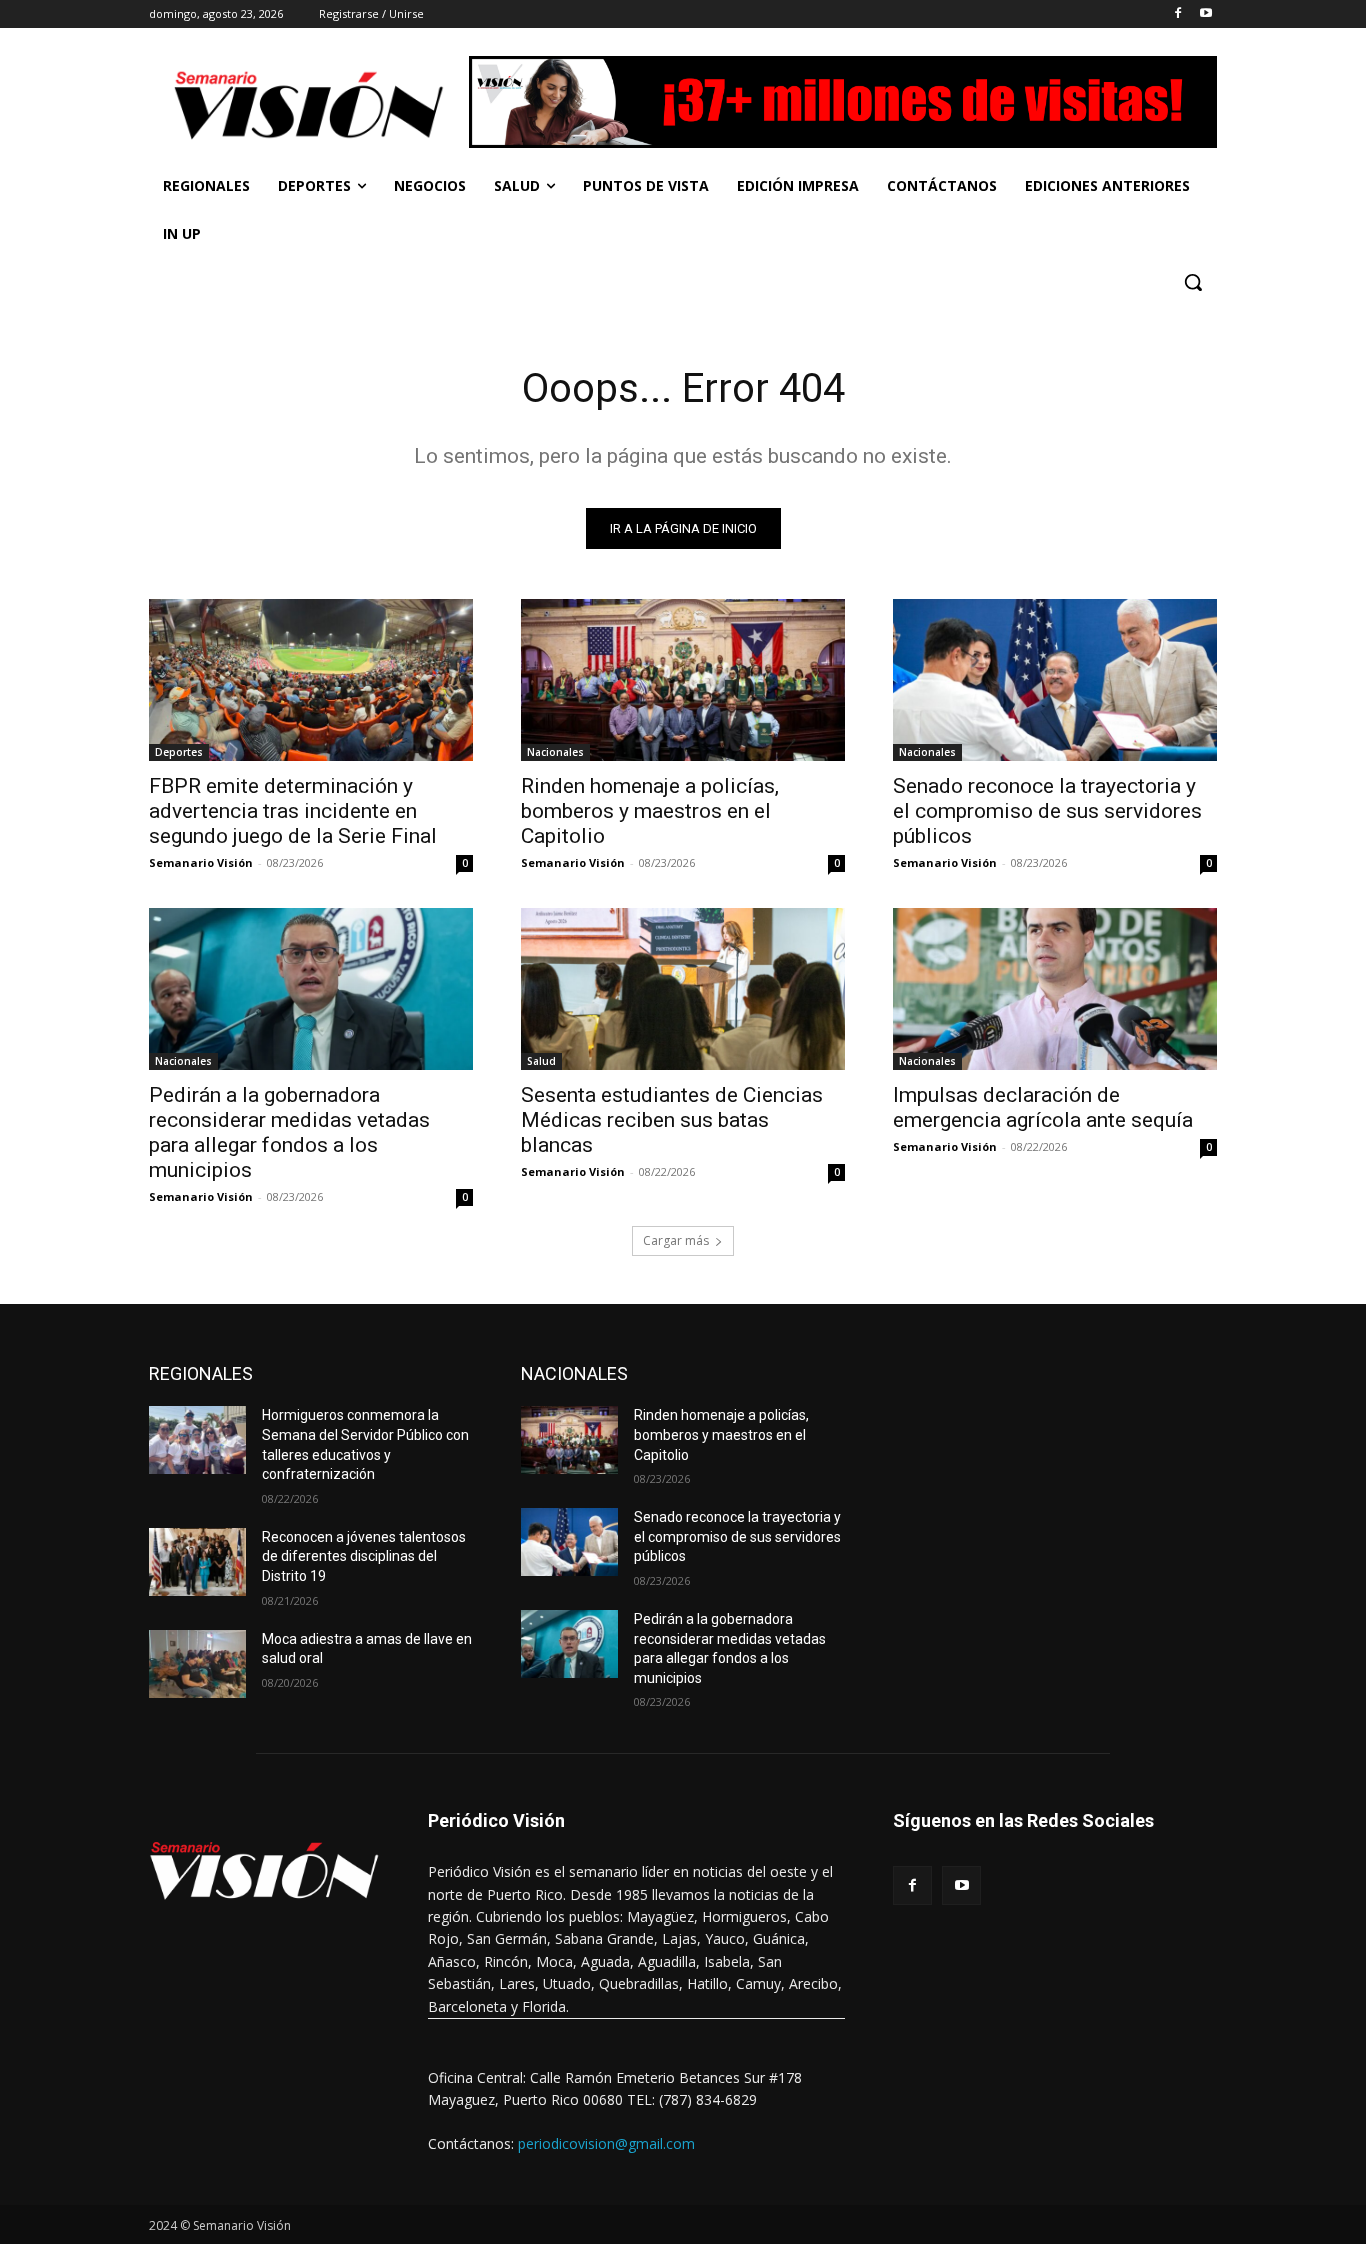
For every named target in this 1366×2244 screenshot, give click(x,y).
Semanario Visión (201, 862)
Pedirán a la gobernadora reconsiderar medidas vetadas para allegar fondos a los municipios (289, 1132)
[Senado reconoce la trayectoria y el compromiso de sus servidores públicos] (1055, 680)
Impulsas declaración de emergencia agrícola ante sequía (1043, 1107)
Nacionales (555, 752)
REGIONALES (201, 1373)
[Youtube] (1205, 14)
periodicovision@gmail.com (606, 2143)
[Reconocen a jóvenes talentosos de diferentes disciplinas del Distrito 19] (197, 1562)
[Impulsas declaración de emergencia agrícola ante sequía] (1055, 989)
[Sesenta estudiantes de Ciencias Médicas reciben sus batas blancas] (683, 989)
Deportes (179, 752)
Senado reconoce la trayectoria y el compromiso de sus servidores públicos (1047, 811)
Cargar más (676, 1240)
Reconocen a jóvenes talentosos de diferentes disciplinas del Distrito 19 (364, 1556)
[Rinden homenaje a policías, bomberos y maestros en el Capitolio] (683, 680)
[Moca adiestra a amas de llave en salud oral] (197, 1664)
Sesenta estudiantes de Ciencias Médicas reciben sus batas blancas (672, 1120)
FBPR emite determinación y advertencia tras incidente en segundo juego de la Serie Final (293, 811)
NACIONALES (574, 1373)
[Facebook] (1177, 14)
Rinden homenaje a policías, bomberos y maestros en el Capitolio (650, 811)
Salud (541, 1061)
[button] (1193, 282)
